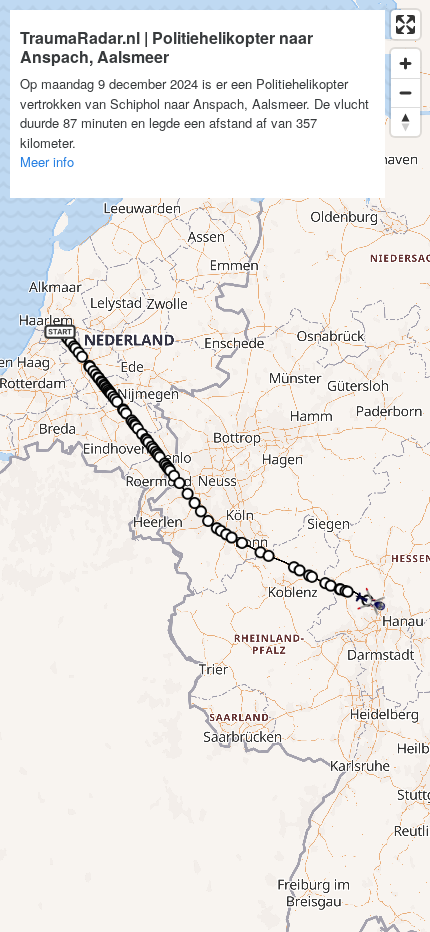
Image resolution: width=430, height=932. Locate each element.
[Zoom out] (405, 92)
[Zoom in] (405, 63)
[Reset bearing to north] (405, 121)
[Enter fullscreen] (405, 24)
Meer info (47, 161)
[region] (215, 466)
